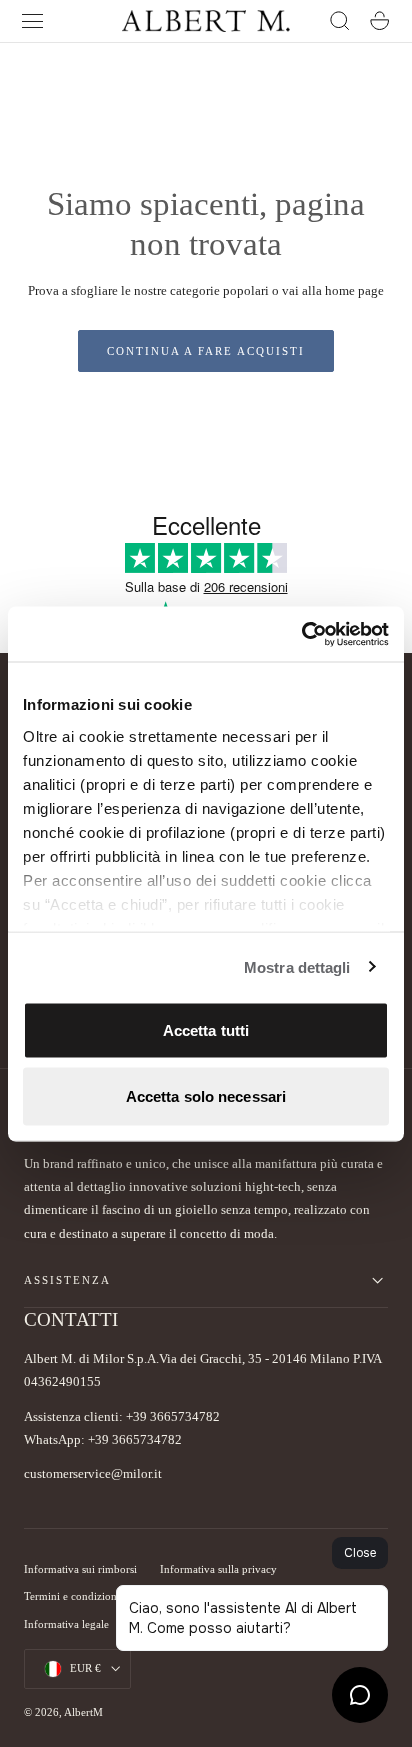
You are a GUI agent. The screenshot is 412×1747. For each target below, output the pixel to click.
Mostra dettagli (297, 966)
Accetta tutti (206, 1030)
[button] (33, 21)
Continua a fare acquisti (206, 351)
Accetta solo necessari (206, 1095)
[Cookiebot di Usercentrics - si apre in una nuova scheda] (301, 634)
